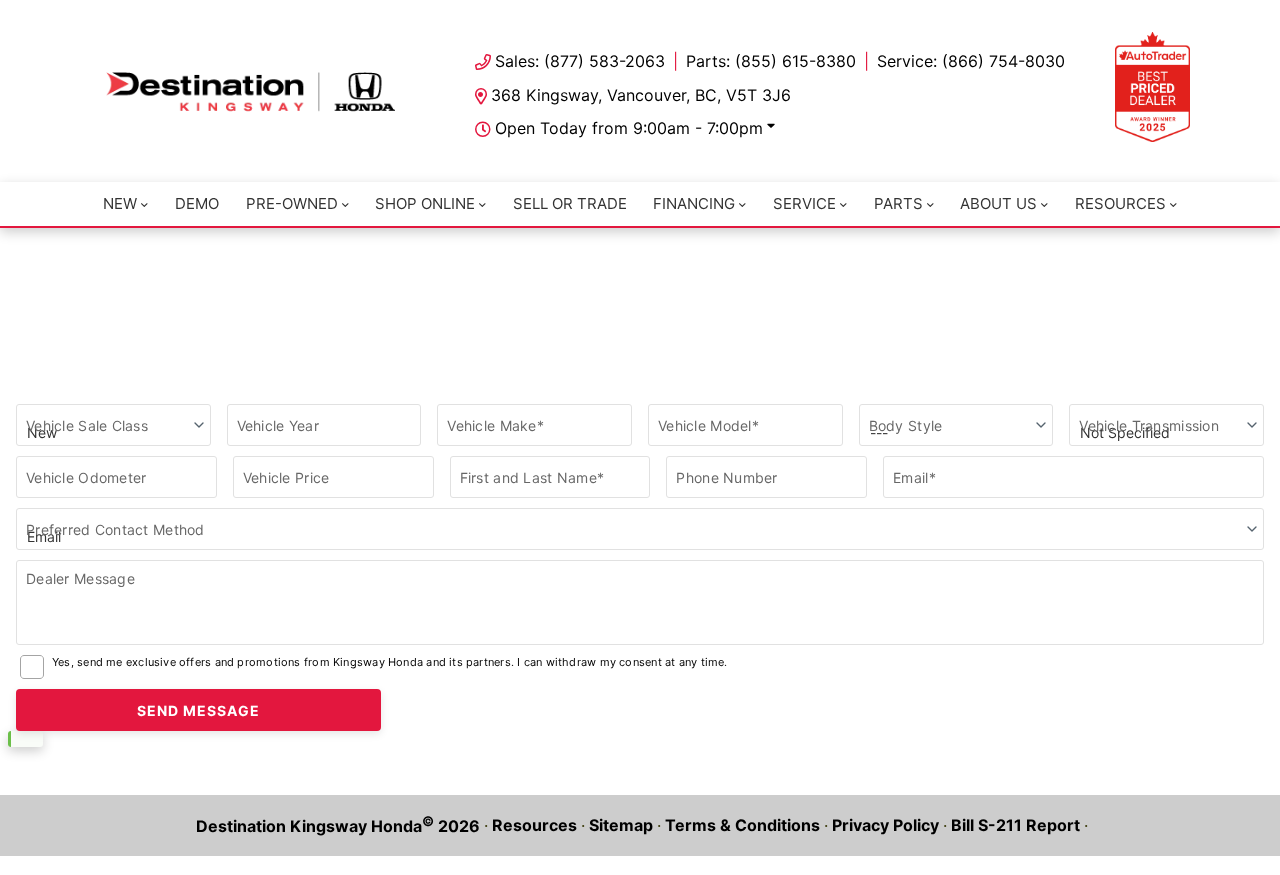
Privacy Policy (885, 825)
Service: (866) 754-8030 (971, 61)
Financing (694, 203)
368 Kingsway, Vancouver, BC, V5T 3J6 (641, 95)
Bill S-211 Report (1015, 825)
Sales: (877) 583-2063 (580, 61)
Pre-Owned (292, 203)
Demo (197, 203)
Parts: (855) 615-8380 (771, 61)
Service (804, 203)
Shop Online (425, 203)
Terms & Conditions (742, 825)
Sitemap (621, 825)
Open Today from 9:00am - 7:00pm (629, 128)
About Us (998, 203)
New (120, 203)
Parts (898, 203)
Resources (1120, 203)
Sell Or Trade (570, 203)
